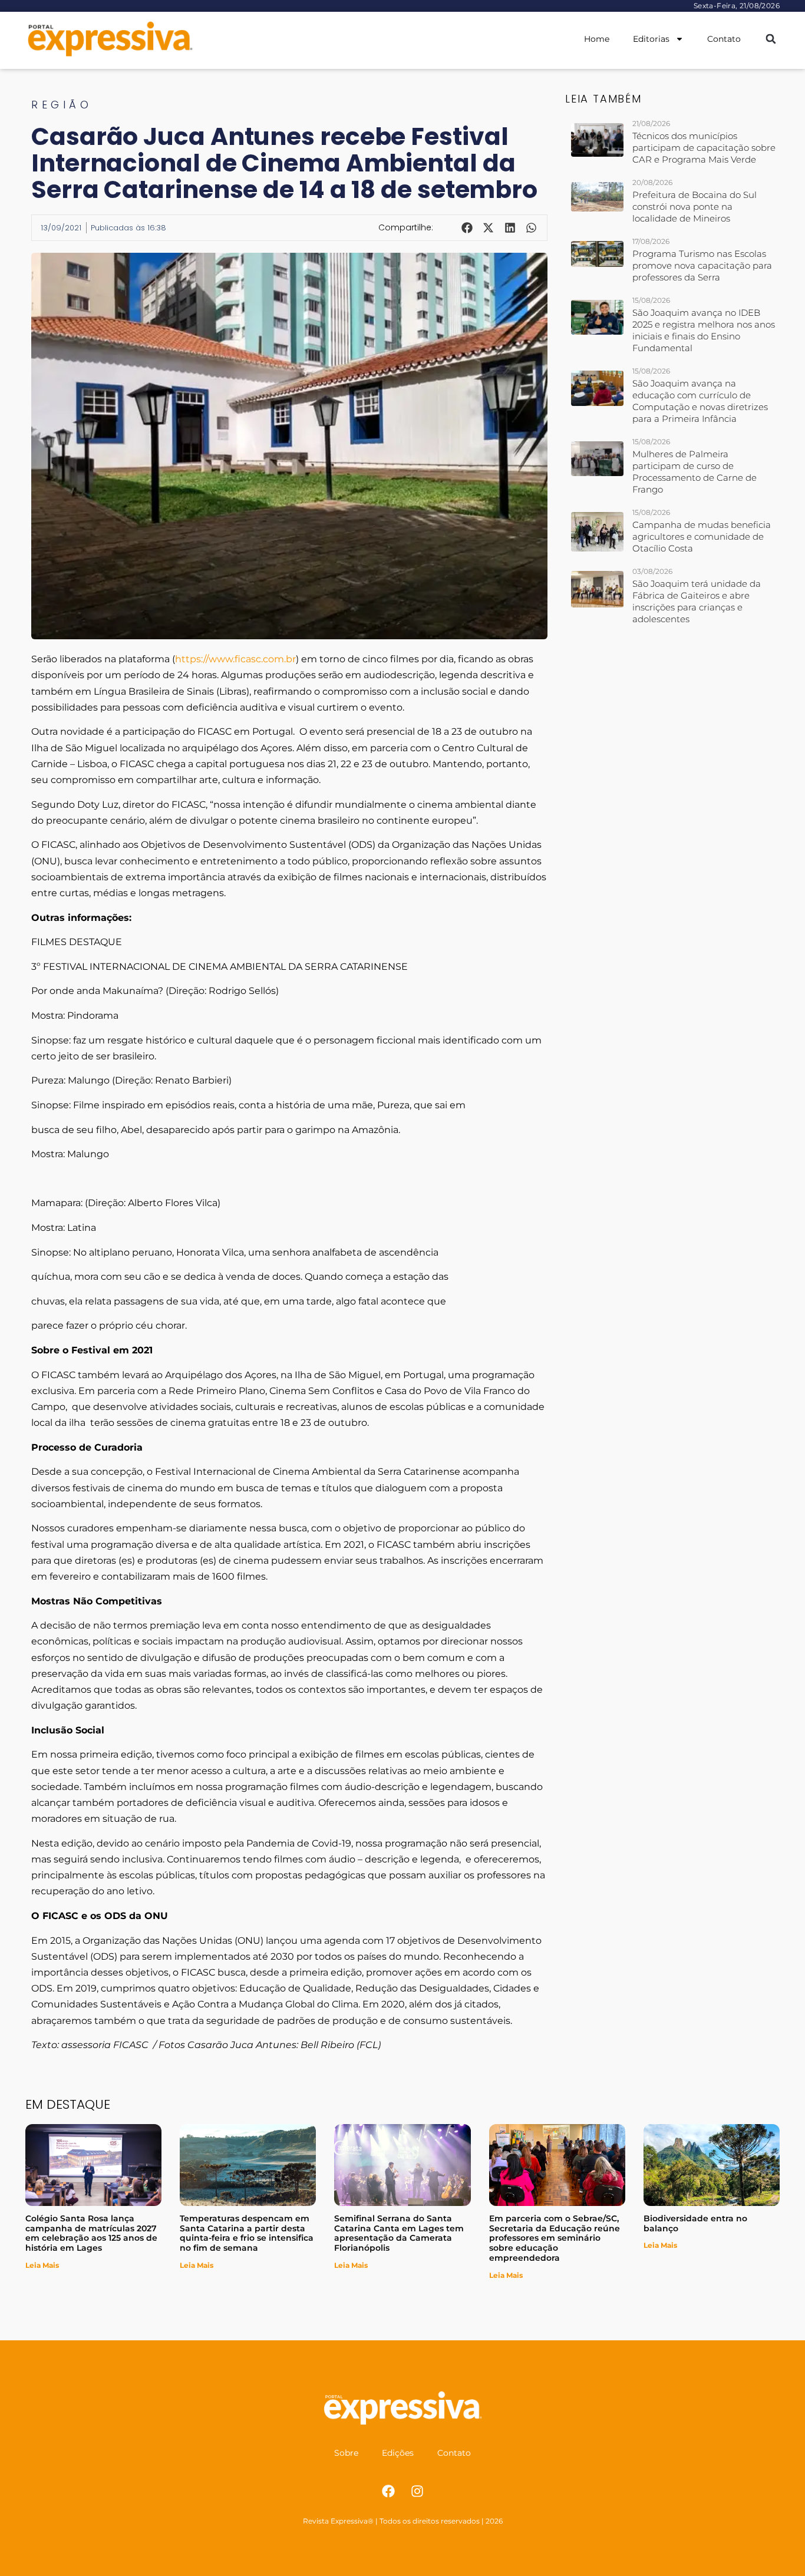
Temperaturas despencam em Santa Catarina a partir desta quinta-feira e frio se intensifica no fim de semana (247, 2233)
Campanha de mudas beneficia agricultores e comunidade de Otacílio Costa (702, 536)
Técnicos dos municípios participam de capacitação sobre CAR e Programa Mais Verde (704, 148)
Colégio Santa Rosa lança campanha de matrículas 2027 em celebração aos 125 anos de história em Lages (91, 2233)
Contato (724, 39)
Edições (398, 2453)
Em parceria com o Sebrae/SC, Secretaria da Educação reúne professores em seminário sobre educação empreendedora (555, 2238)
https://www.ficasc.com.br (235, 659)
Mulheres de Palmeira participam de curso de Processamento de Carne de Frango (695, 472)
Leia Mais (42, 2265)
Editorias (651, 39)
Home (597, 39)
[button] (771, 39)
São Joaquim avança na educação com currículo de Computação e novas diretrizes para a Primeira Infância (700, 401)
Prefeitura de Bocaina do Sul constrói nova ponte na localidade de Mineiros (695, 207)
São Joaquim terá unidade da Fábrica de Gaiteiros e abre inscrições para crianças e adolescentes (697, 601)
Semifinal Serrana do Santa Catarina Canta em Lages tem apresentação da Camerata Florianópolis (399, 2233)
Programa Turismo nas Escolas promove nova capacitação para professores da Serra (702, 265)
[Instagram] (417, 2491)
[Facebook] (388, 2491)
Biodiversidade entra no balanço (695, 2223)
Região (62, 105)
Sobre (346, 2453)
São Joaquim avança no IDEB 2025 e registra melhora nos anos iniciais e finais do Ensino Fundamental (704, 330)
